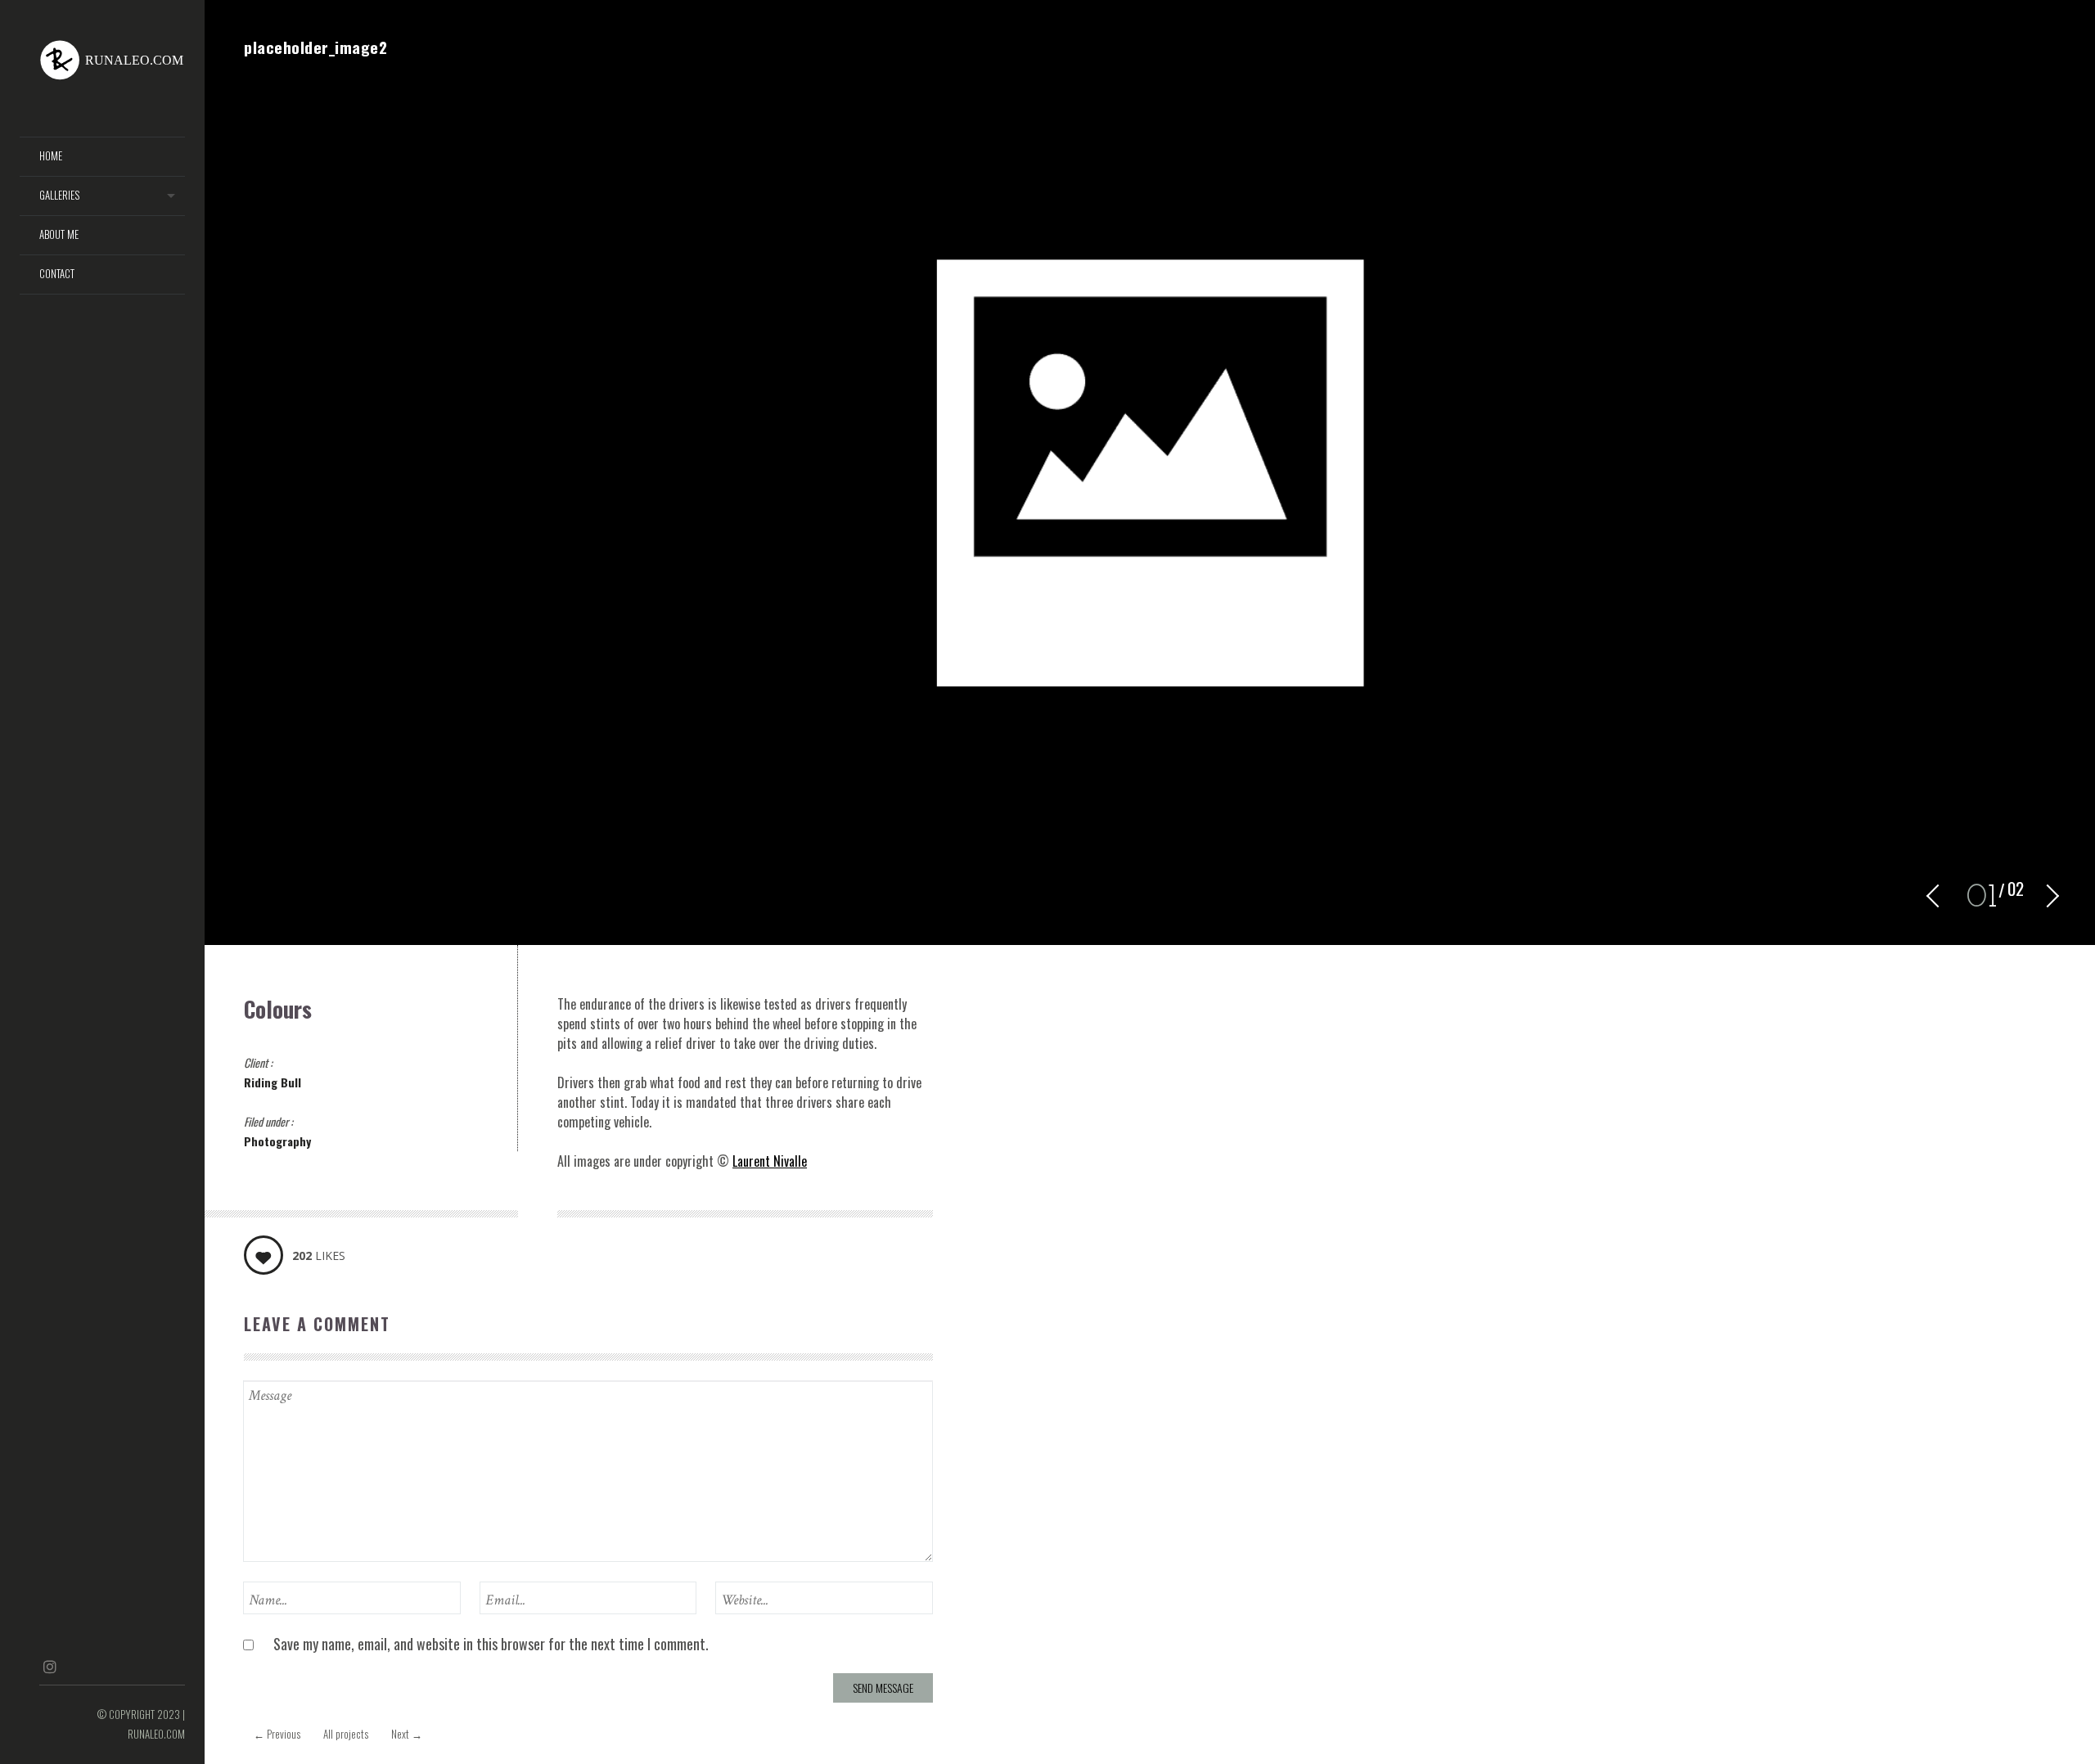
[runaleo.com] (112, 62)
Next (407, 1734)
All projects (346, 1734)
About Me (59, 234)
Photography (277, 1141)
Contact (57, 274)
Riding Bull (273, 1082)
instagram (50, 1667)
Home (51, 156)
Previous (277, 1734)
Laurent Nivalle (770, 1161)
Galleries (59, 195)
